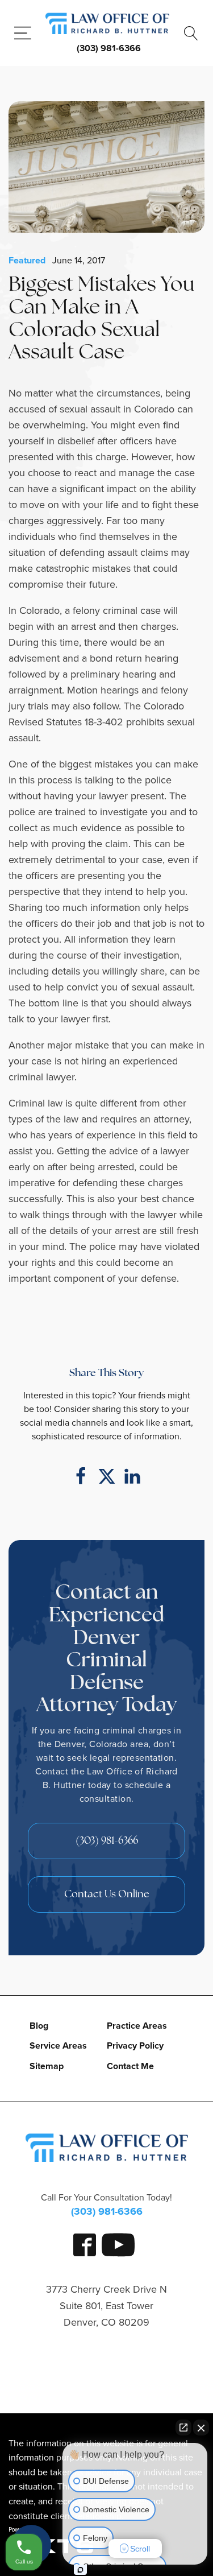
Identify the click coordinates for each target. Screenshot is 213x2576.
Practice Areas (137, 2026)
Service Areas (58, 2045)
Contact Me (130, 2066)
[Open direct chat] (183, 2428)
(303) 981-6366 (109, 48)
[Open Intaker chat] (80, 2570)
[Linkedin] (132, 1476)
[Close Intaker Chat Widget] (201, 2428)
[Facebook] (81, 1476)
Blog (39, 2026)
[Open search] (191, 33)
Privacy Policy (135, 2045)
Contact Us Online (107, 1895)
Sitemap (47, 2066)
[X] (107, 1476)
